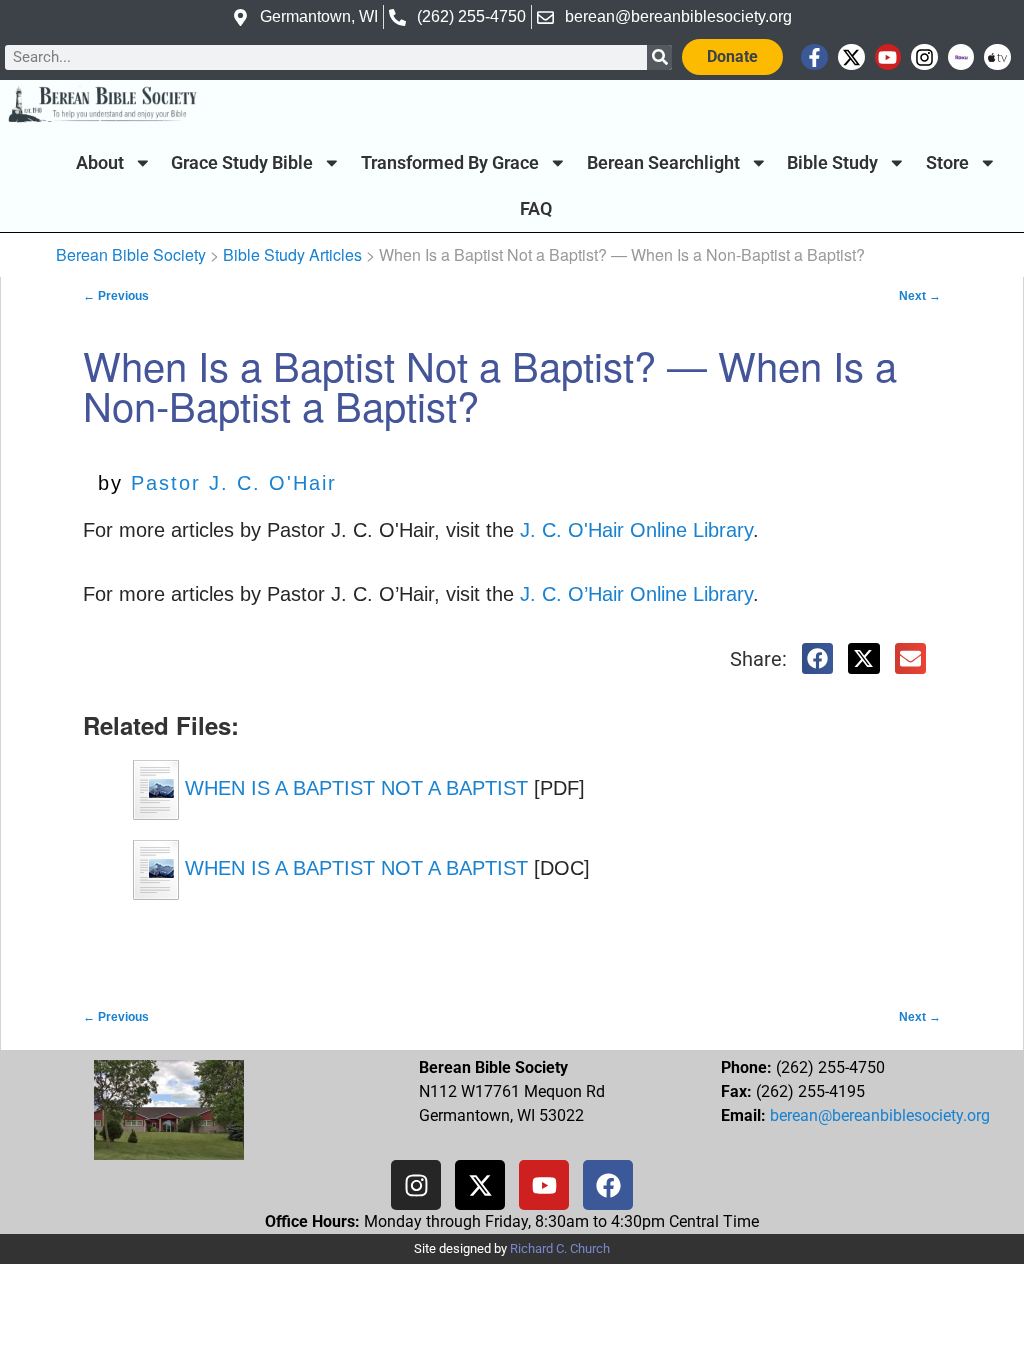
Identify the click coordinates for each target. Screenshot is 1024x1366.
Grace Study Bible (242, 163)
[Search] (659, 57)
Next (920, 296)
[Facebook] (608, 1185)
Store (947, 163)
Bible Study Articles (292, 254)
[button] (818, 659)
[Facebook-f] (814, 57)
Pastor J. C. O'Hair (234, 483)
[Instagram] (924, 57)
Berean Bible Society (131, 254)
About (100, 163)
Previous (116, 296)
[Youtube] (888, 57)
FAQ (536, 209)
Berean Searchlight (663, 163)
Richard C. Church (560, 1248)
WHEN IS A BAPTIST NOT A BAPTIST (353, 789)
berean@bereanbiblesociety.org (880, 1115)
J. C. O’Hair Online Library (636, 594)
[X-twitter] (851, 57)
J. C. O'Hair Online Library (636, 530)
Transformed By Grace (450, 163)
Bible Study (832, 163)
